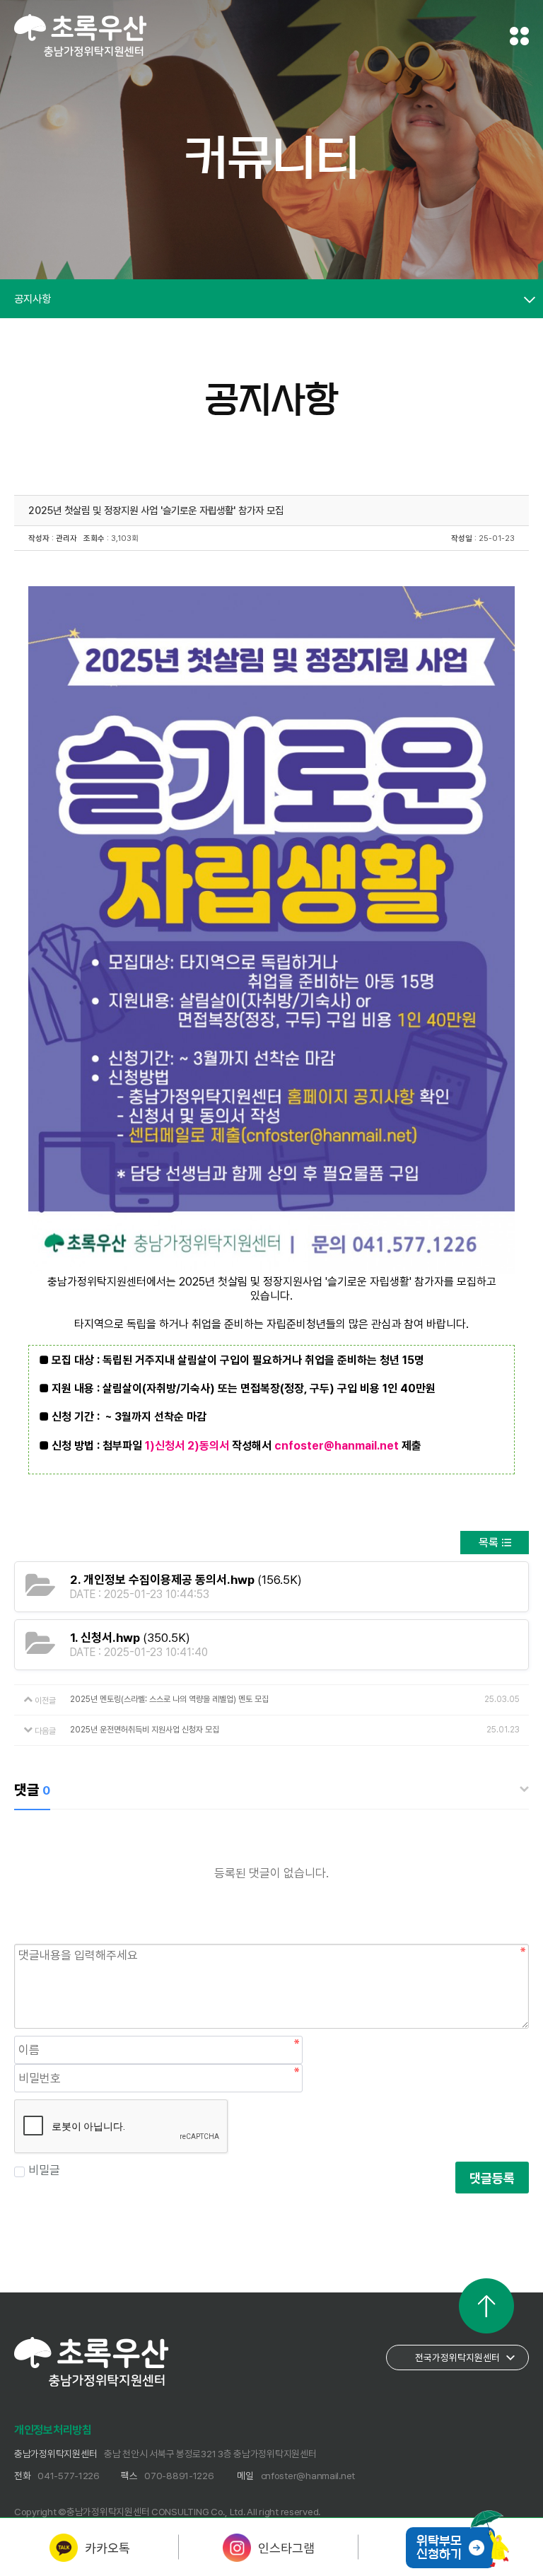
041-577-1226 (69, 2476)
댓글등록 (492, 2178)
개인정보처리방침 (53, 2430)
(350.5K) (130, 1638)
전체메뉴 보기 (519, 36)
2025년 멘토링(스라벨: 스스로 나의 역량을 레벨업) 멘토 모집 (169, 1699)
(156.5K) (186, 1580)
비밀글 (44, 2170)
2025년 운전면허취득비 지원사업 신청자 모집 (145, 1730)
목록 (489, 1543)
